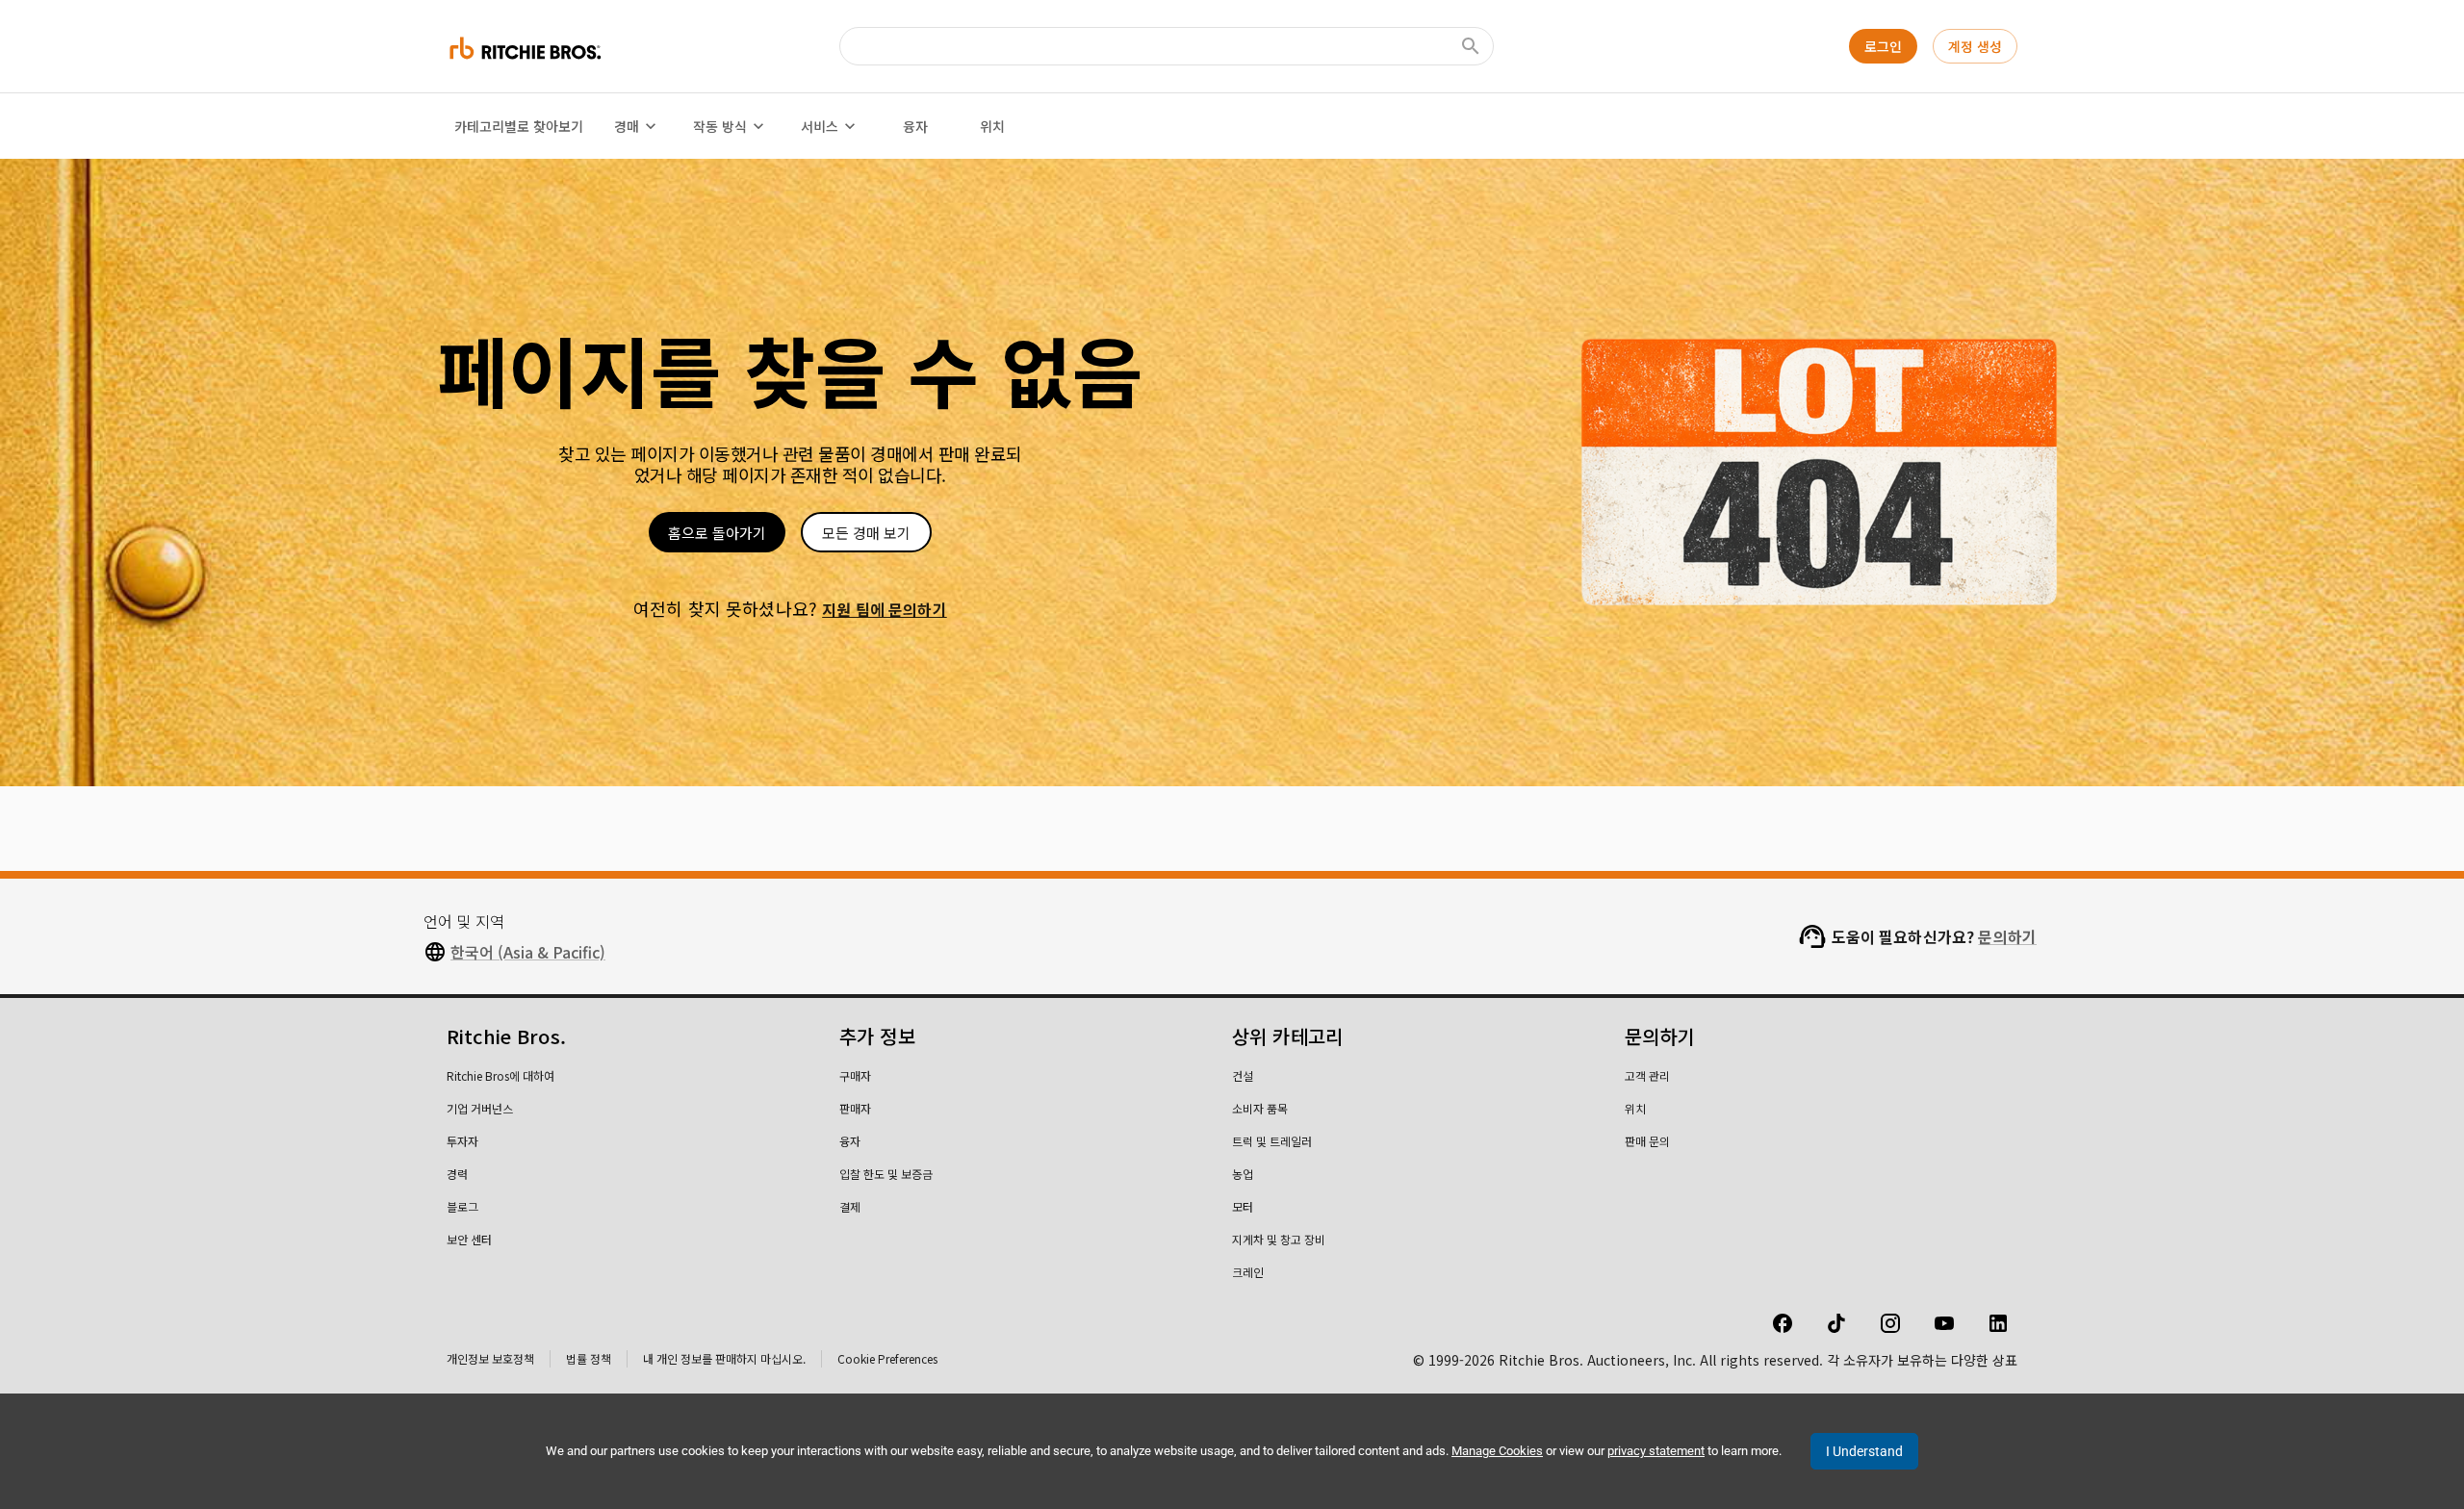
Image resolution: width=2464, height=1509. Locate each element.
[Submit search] (1471, 46)
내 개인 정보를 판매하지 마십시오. (724, 1358)
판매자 (855, 1108)
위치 (992, 126)
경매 (627, 126)
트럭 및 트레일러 (1272, 1141)
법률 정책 (589, 1358)
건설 (1243, 1075)
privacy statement (1656, 1451)
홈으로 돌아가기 (717, 533)
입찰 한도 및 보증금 (886, 1174)
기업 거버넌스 (480, 1108)
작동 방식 (720, 126)
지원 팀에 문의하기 (885, 609)
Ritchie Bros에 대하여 (500, 1075)
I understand (1864, 1451)
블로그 (462, 1206)
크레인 (1248, 1272)
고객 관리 (1647, 1075)
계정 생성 (1975, 46)
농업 (1243, 1174)
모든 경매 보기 (866, 533)
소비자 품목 (1260, 1108)
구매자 (855, 1075)
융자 (915, 126)
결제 (850, 1206)
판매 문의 (1647, 1141)
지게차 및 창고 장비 (1279, 1239)
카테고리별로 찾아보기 (519, 126)
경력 (457, 1174)
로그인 (1883, 46)
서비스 (820, 126)
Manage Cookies (1497, 1451)
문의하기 (2007, 936)
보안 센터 (469, 1239)
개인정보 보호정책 (490, 1358)
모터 (1243, 1206)
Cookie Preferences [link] (887, 1358)
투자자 (462, 1141)
